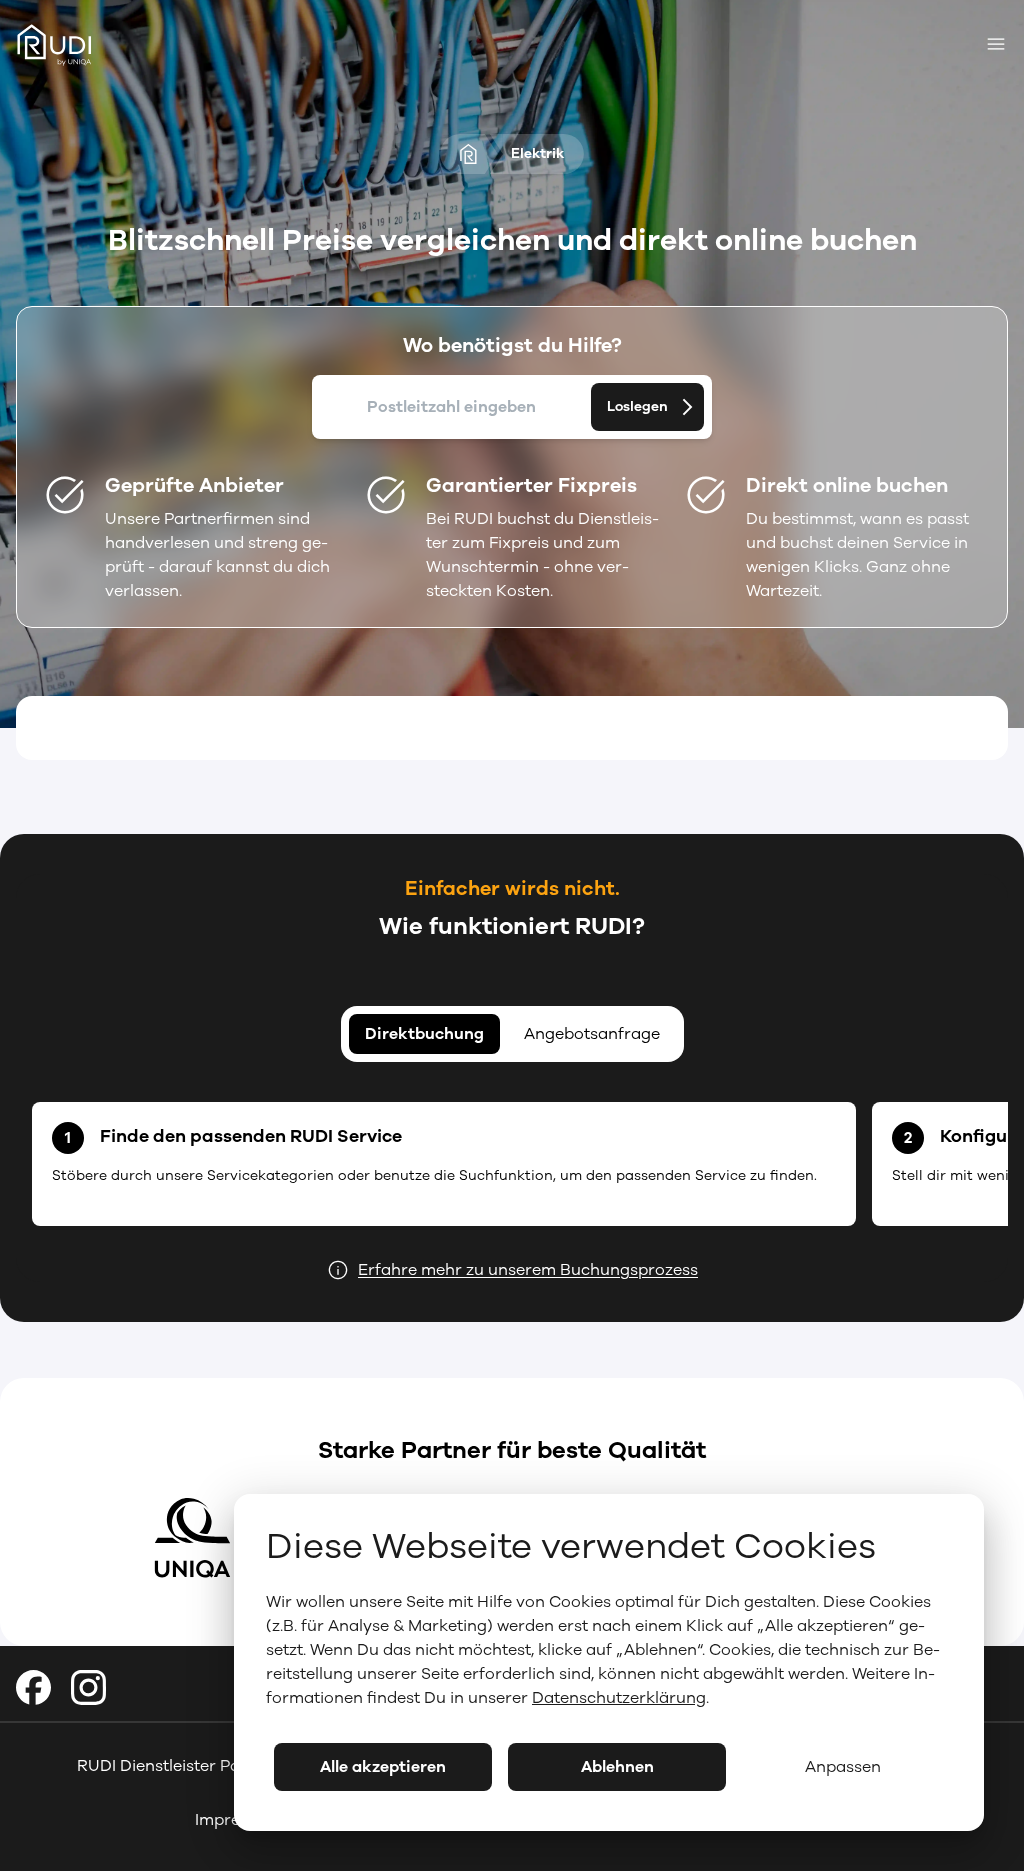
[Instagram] (88, 1687)
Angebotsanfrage (592, 1033)
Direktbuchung (424, 1033)
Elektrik (537, 153)
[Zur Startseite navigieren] (61, 47)
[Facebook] (33, 1687)
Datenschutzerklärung (619, 1697)
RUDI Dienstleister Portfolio (182, 1765)
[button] (647, 407)
